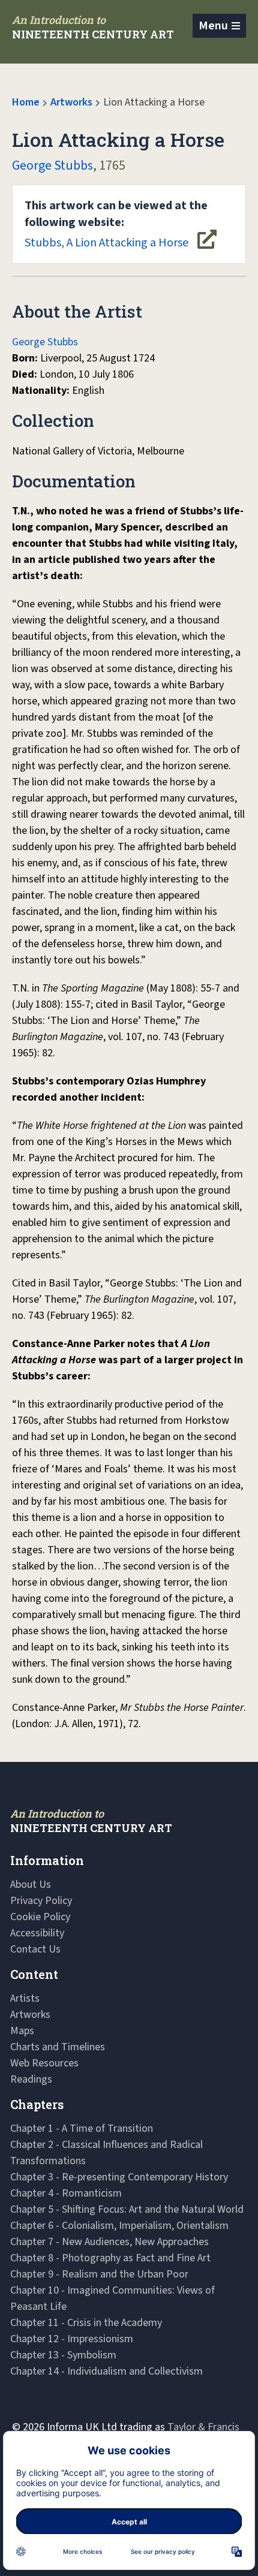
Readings (31, 2079)
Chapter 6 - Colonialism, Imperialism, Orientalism (119, 2226)
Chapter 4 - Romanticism (66, 2193)
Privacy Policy (41, 1901)
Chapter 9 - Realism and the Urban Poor (99, 2274)
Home (26, 102)
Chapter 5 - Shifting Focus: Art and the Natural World (127, 2209)
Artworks (71, 102)
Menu (213, 26)
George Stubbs (52, 165)
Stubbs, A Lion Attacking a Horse (116, 224)
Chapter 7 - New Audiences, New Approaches (109, 2242)
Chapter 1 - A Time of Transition (82, 2128)
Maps (22, 2031)
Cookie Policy (40, 1917)
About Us (31, 1884)
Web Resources (44, 2063)
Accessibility (37, 1933)
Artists (25, 1998)
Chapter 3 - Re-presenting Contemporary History (119, 2177)
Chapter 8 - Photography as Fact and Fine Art (110, 2258)
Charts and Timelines (58, 2047)
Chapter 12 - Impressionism (72, 2339)
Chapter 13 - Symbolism (63, 2355)
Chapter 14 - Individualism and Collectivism (106, 2371)
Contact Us (35, 1949)
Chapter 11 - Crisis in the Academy (86, 2323)
